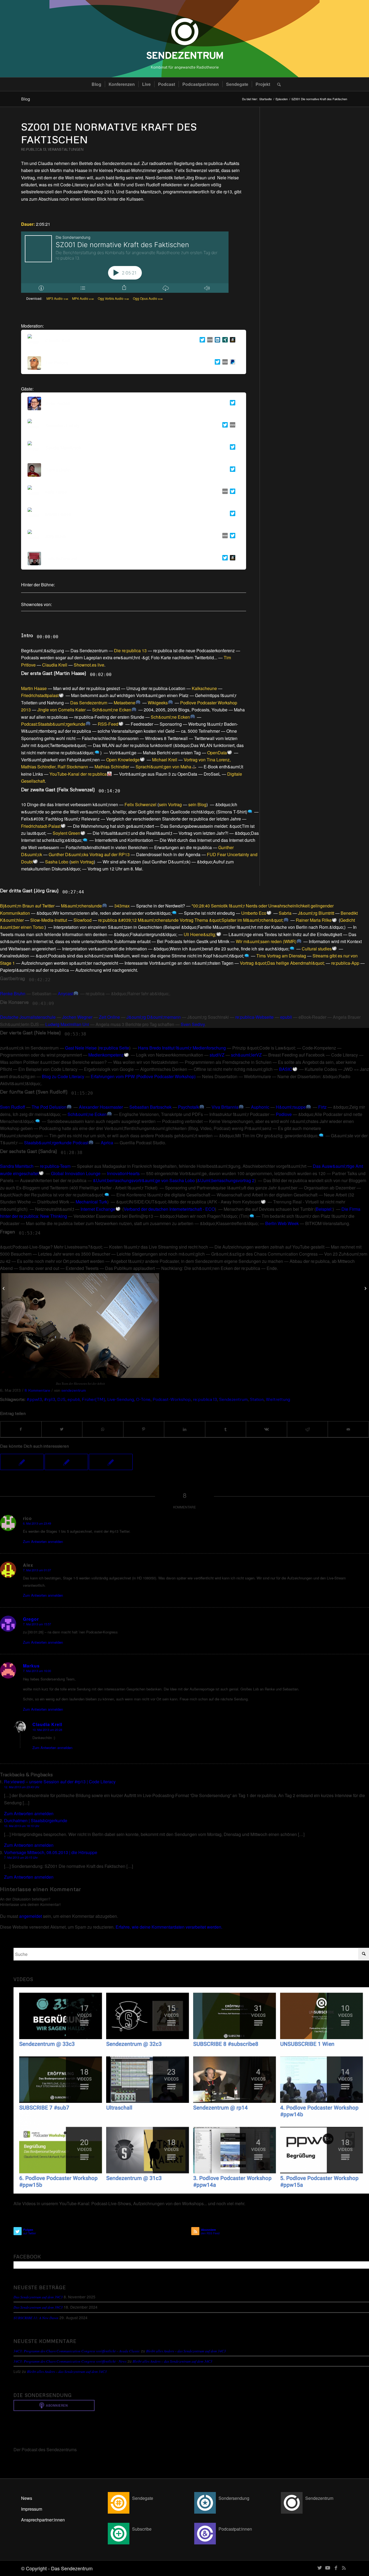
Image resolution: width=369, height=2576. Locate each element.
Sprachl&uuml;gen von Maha (163, 767)
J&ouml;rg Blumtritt (316, 913)
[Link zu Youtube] (328, 2567)
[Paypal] (232, 363)
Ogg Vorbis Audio (113, 298)
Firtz (322, 1107)
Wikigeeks (158, 703)
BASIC (286, 1069)
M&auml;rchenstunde (81, 906)
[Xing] (224, 341)
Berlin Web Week (282, 1223)
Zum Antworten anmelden (43, 1541)
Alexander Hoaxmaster (101, 1107)
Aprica (107, 1143)
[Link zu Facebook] (336, 2567)
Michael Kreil (165, 760)
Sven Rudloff (13, 1107)
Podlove (284, 1114)
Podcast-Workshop (172, 1399)
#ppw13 (34, 1399)
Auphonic (260, 1107)
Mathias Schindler (112, 767)
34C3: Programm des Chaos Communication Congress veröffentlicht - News (70, 2361)
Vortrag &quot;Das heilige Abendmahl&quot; (282, 963)
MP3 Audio (57, 298)
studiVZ (217, 1055)
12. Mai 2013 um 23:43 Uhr (22, 1787)
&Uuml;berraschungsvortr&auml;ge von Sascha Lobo (144, 1180)
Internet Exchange (98, 1209)
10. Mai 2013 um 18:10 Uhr (22, 1826)
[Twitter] (201, 341)
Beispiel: (324, 1209)
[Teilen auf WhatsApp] (103, 1429)
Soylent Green (66, 833)
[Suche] (277, 84)
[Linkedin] (216, 341)
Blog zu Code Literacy (63, 1076)
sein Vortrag (170, 804)
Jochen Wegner (77, 1017)
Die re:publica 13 (130, 650)
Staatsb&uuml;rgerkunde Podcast (56, 1143)
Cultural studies (317, 949)
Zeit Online (109, 1017)
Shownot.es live (89, 665)
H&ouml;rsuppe (291, 1107)
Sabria (285, 913)
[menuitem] (96, 84)
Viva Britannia (225, 1107)
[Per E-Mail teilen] (348, 1429)
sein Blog (197, 804)
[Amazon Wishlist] (232, 341)
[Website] (209, 341)
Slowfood (83, 920)
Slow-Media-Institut (49, 920)
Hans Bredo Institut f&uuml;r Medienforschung (182, 1048)
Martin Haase (34, 688)
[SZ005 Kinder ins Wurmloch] (111, 1462)
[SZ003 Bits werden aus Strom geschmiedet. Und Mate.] (22, 1462)
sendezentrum (74, 1390)
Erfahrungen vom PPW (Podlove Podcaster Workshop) (143, 1076)
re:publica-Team (55, 1166)
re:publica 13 (34, 149)
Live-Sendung (121, 1399)
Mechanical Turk (91, 1202)
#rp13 (50, 1399)
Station (257, 1399)
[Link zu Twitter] (320, 2567)
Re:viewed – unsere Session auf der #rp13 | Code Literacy (60, 1782)
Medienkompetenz (106, 1055)
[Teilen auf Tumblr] (226, 1429)
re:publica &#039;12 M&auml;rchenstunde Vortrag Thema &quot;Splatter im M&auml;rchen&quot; (191, 920)
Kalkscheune (204, 688)
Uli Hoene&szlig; (200, 934)
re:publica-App (345, 963)
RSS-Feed (108, 724)
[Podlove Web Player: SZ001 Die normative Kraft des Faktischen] (125, 262)
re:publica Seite (114, 1048)
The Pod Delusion (49, 1107)
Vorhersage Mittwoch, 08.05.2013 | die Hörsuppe (51, 1852)
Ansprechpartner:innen (43, 2520)
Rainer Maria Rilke (314, 920)
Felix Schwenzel (140, 804)
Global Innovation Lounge (76, 1173)
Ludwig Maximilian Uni (67, 1024)
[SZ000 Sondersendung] (4, 1288)
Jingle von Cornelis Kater (61, 710)
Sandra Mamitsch (17, 1166)
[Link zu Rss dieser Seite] (344, 2567)
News (27, 2498)
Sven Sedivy (193, 1024)
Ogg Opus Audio (148, 298)
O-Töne (143, 1399)
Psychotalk (189, 1107)
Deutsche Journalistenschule (28, 1017)
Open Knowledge (123, 760)
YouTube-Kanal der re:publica (78, 774)
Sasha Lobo (57, 862)
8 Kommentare (37, 1390)
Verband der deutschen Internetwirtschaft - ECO (169, 1209)
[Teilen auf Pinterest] (144, 1429)
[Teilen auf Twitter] (62, 1429)
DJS (61, 1399)
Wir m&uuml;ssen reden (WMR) (266, 941)
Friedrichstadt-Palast (41, 826)
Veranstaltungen (66, 149)
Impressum (32, 2509)
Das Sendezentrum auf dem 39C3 (38, 2297)
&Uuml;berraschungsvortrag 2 (226, 1180)
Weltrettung (278, 1399)
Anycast (66, 993)
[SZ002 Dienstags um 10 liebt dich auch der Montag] (66, 1462)
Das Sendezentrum (89, 703)
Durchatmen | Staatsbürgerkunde (36, 1820)
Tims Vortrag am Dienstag (281, 956)
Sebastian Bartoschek (150, 1107)
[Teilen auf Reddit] (308, 1429)
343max (122, 906)
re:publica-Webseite (254, 1017)
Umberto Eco (254, 913)
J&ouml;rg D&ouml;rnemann (154, 1017)
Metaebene (125, 703)
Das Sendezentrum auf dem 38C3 (38, 2307)
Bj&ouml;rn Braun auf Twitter (27, 906)
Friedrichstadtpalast (40, 695)
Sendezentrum (233, 1399)
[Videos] (191, 2090)
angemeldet (31, 1916)
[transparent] (185, 39)
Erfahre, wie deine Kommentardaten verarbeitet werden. (169, 1927)
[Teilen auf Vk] (266, 1429)
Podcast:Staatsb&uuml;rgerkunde (53, 724)
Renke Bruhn (13, 993)
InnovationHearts (123, 1173)
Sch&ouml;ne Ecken (112, 710)
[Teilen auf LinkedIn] (185, 1429)
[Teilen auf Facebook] (21, 1429)
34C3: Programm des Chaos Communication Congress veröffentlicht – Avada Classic (77, 2351)
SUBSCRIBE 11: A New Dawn (36, 2318)
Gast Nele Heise (81, 1048)
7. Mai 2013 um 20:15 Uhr (21, 1857)
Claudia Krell (55, 665)
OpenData (217, 753)
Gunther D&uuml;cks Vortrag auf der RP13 (89, 854)
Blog (26, 99)
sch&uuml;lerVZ (246, 1055)
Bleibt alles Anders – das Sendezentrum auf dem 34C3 (186, 2351)
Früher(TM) (93, 1399)
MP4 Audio (83, 298)
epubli (286, 1017)
